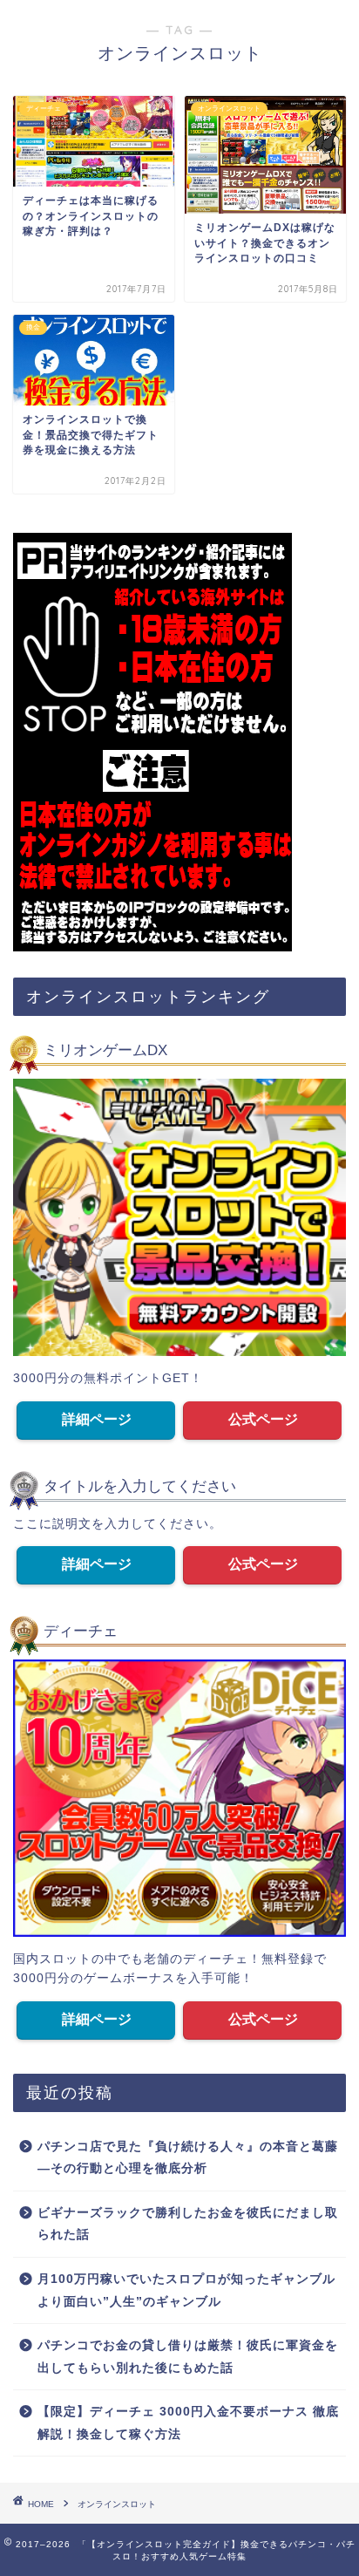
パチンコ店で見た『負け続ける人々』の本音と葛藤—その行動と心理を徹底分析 (188, 2158)
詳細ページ (97, 1419)
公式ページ (263, 1419)
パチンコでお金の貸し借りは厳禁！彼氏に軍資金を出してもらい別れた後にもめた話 (188, 2357)
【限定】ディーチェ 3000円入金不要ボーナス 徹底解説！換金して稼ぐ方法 (188, 2423)
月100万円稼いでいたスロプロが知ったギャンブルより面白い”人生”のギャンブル (186, 2290)
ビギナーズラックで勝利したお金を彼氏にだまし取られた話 (188, 2224)
